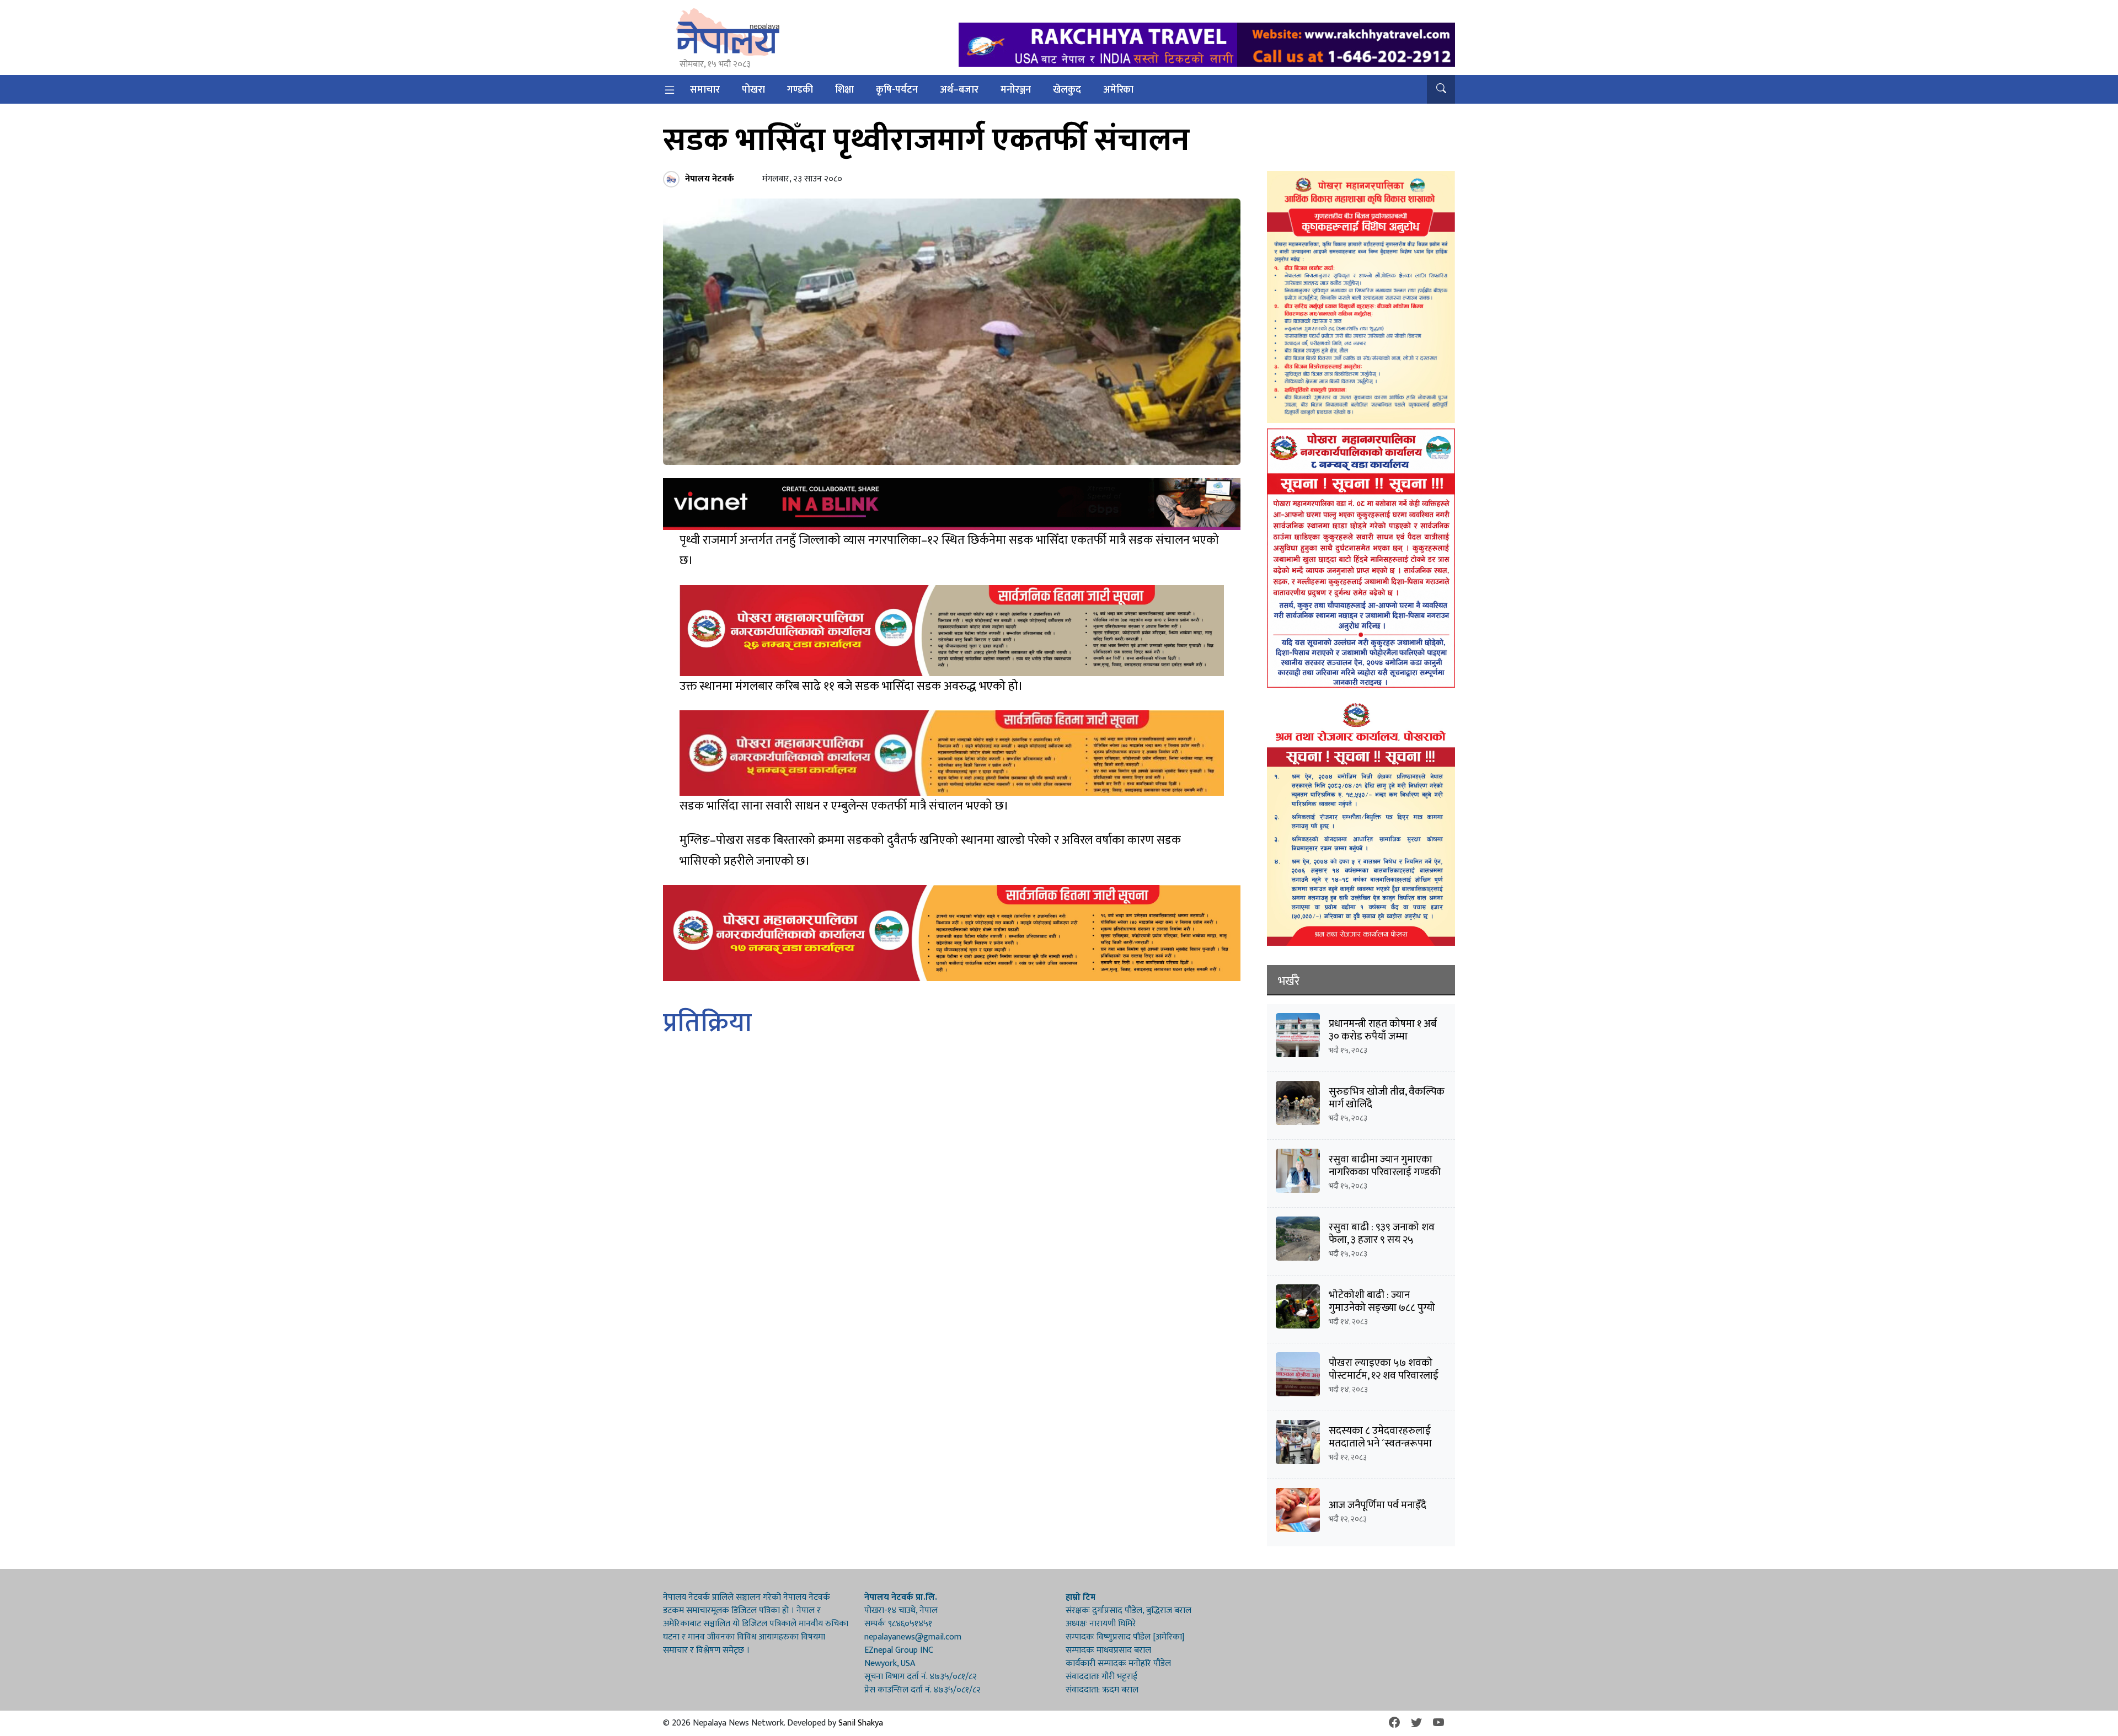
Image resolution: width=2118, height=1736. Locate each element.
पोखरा (753, 90)
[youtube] (1438, 1723)
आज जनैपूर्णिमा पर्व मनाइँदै (1378, 1505)
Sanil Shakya (861, 1723)
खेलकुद (1067, 90)
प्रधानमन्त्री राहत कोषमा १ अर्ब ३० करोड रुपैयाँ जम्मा (1383, 1030)
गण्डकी (800, 90)
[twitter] (1416, 1723)
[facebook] (1394, 1723)
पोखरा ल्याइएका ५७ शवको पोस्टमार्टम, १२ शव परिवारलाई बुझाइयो (1384, 1376)
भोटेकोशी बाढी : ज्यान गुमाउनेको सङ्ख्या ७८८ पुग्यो (1382, 1301)
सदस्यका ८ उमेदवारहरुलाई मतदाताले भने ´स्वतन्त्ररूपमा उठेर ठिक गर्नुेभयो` (1380, 1443)
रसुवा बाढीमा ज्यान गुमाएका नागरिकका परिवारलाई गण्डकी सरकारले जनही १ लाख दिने (1385, 1172)
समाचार (705, 90)
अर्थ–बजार (959, 90)
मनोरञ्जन (1016, 90)
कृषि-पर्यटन (897, 90)
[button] (1441, 89)
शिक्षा (844, 90)
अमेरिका (1118, 90)
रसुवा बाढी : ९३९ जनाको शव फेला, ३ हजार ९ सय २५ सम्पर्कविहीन (1382, 1240)
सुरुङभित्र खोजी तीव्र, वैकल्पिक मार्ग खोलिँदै (1387, 1098)
